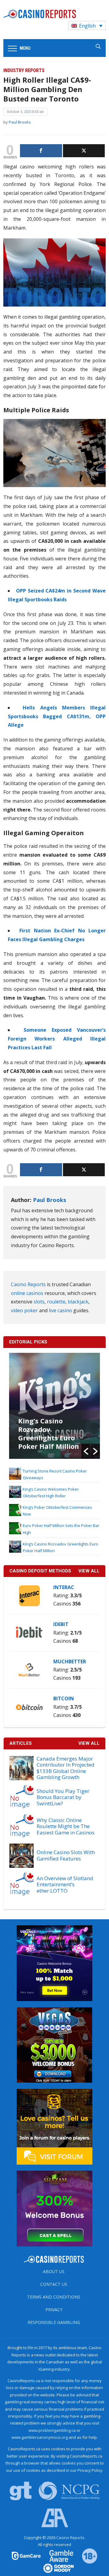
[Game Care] (27, 2555)
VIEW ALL (89, 1571)
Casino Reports (28, 1284)
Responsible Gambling (54, 2322)
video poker (24, 1310)
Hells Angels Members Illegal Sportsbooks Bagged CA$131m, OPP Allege (57, 716)
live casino (60, 1310)
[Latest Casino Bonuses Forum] (54, 2126)
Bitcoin (64, 1698)
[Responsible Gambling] (86, 2555)
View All (89, 1743)
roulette (56, 1302)
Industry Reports (24, 70)
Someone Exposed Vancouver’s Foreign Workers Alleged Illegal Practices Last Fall (57, 1039)
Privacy (54, 2310)
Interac (64, 1587)
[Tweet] (84, 151)
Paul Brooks (20, 122)
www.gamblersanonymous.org (40, 2437)
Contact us (54, 2284)
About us (54, 2271)
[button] (86, 1451)
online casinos (27, 1293)
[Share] (41, 151)
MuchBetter (70, 1661)
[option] (55, 1406)
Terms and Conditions (54, 2297)
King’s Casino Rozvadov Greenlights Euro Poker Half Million (49, 1433)
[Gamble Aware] (58, 2555)
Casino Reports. (71, 2538)
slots (39, 1302)
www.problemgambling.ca (52, 2430)
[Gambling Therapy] (54, 2568)
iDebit (61, 1624)
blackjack (78, 1302)
